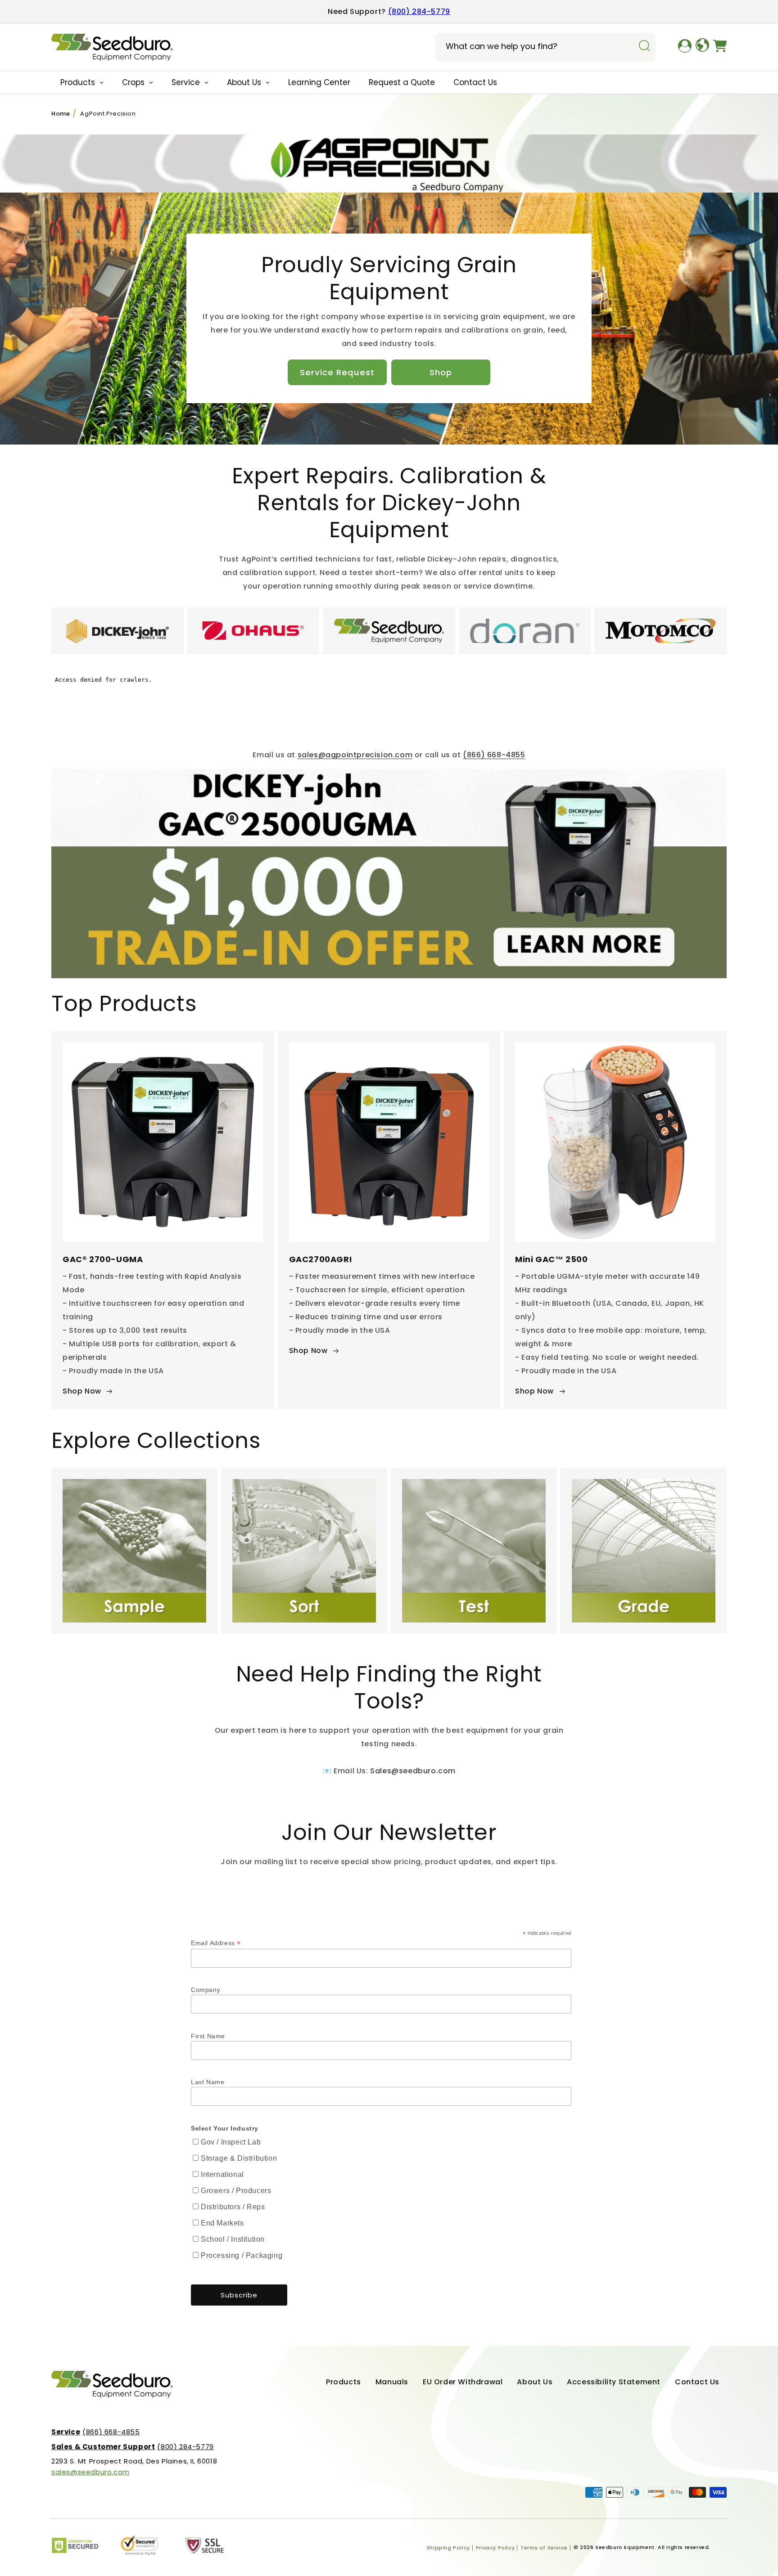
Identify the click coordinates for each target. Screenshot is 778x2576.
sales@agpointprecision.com (355, 755)
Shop (441, 372)
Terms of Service (544, 2548)
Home (61, 114)
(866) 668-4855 (494, 755)
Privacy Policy (495, 2548)
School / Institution (233, 2239)
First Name (208, 2036)
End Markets (222, 2223)
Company (206, 1990)
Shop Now (82, 1391)
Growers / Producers (236, 2191)
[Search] (644, 46)
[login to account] (685, 47)
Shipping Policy (448, 2548)
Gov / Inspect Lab (231, 2142)
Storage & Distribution (239, 2158)
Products (344, 2382)
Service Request (337, 372)
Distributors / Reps (233, 2207)
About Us (535, 2382)
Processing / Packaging (242, 2255)
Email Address (216, 1943)
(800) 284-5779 (419, 11)
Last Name (208, 2082)
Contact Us (697, 2382)
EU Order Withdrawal (463, 2382)
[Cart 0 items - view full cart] (720, 47)
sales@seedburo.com (90, 2472)
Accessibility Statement (614, 2382)
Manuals (392, 2382)
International (222, 2174)
